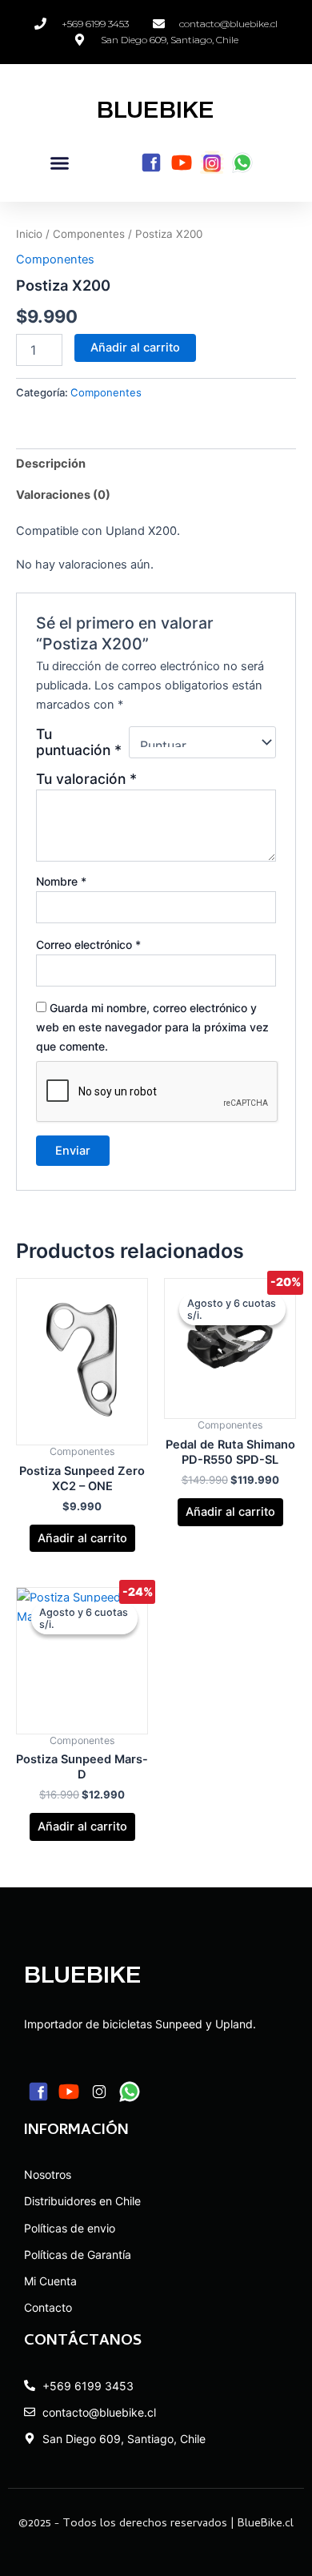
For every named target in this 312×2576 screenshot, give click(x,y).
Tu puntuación (79, 742)
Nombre (61, 881)
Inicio (29, 234)
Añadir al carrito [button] (82, 1538)
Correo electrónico (88, 944)
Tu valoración (86, 779)
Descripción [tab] (51, 464)
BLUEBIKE (156, 110)
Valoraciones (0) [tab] (63, 495)
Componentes (89, 234)
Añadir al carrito (135, 348)
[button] (60, 163)
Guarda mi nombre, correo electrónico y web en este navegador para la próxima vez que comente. (152, 1027)
